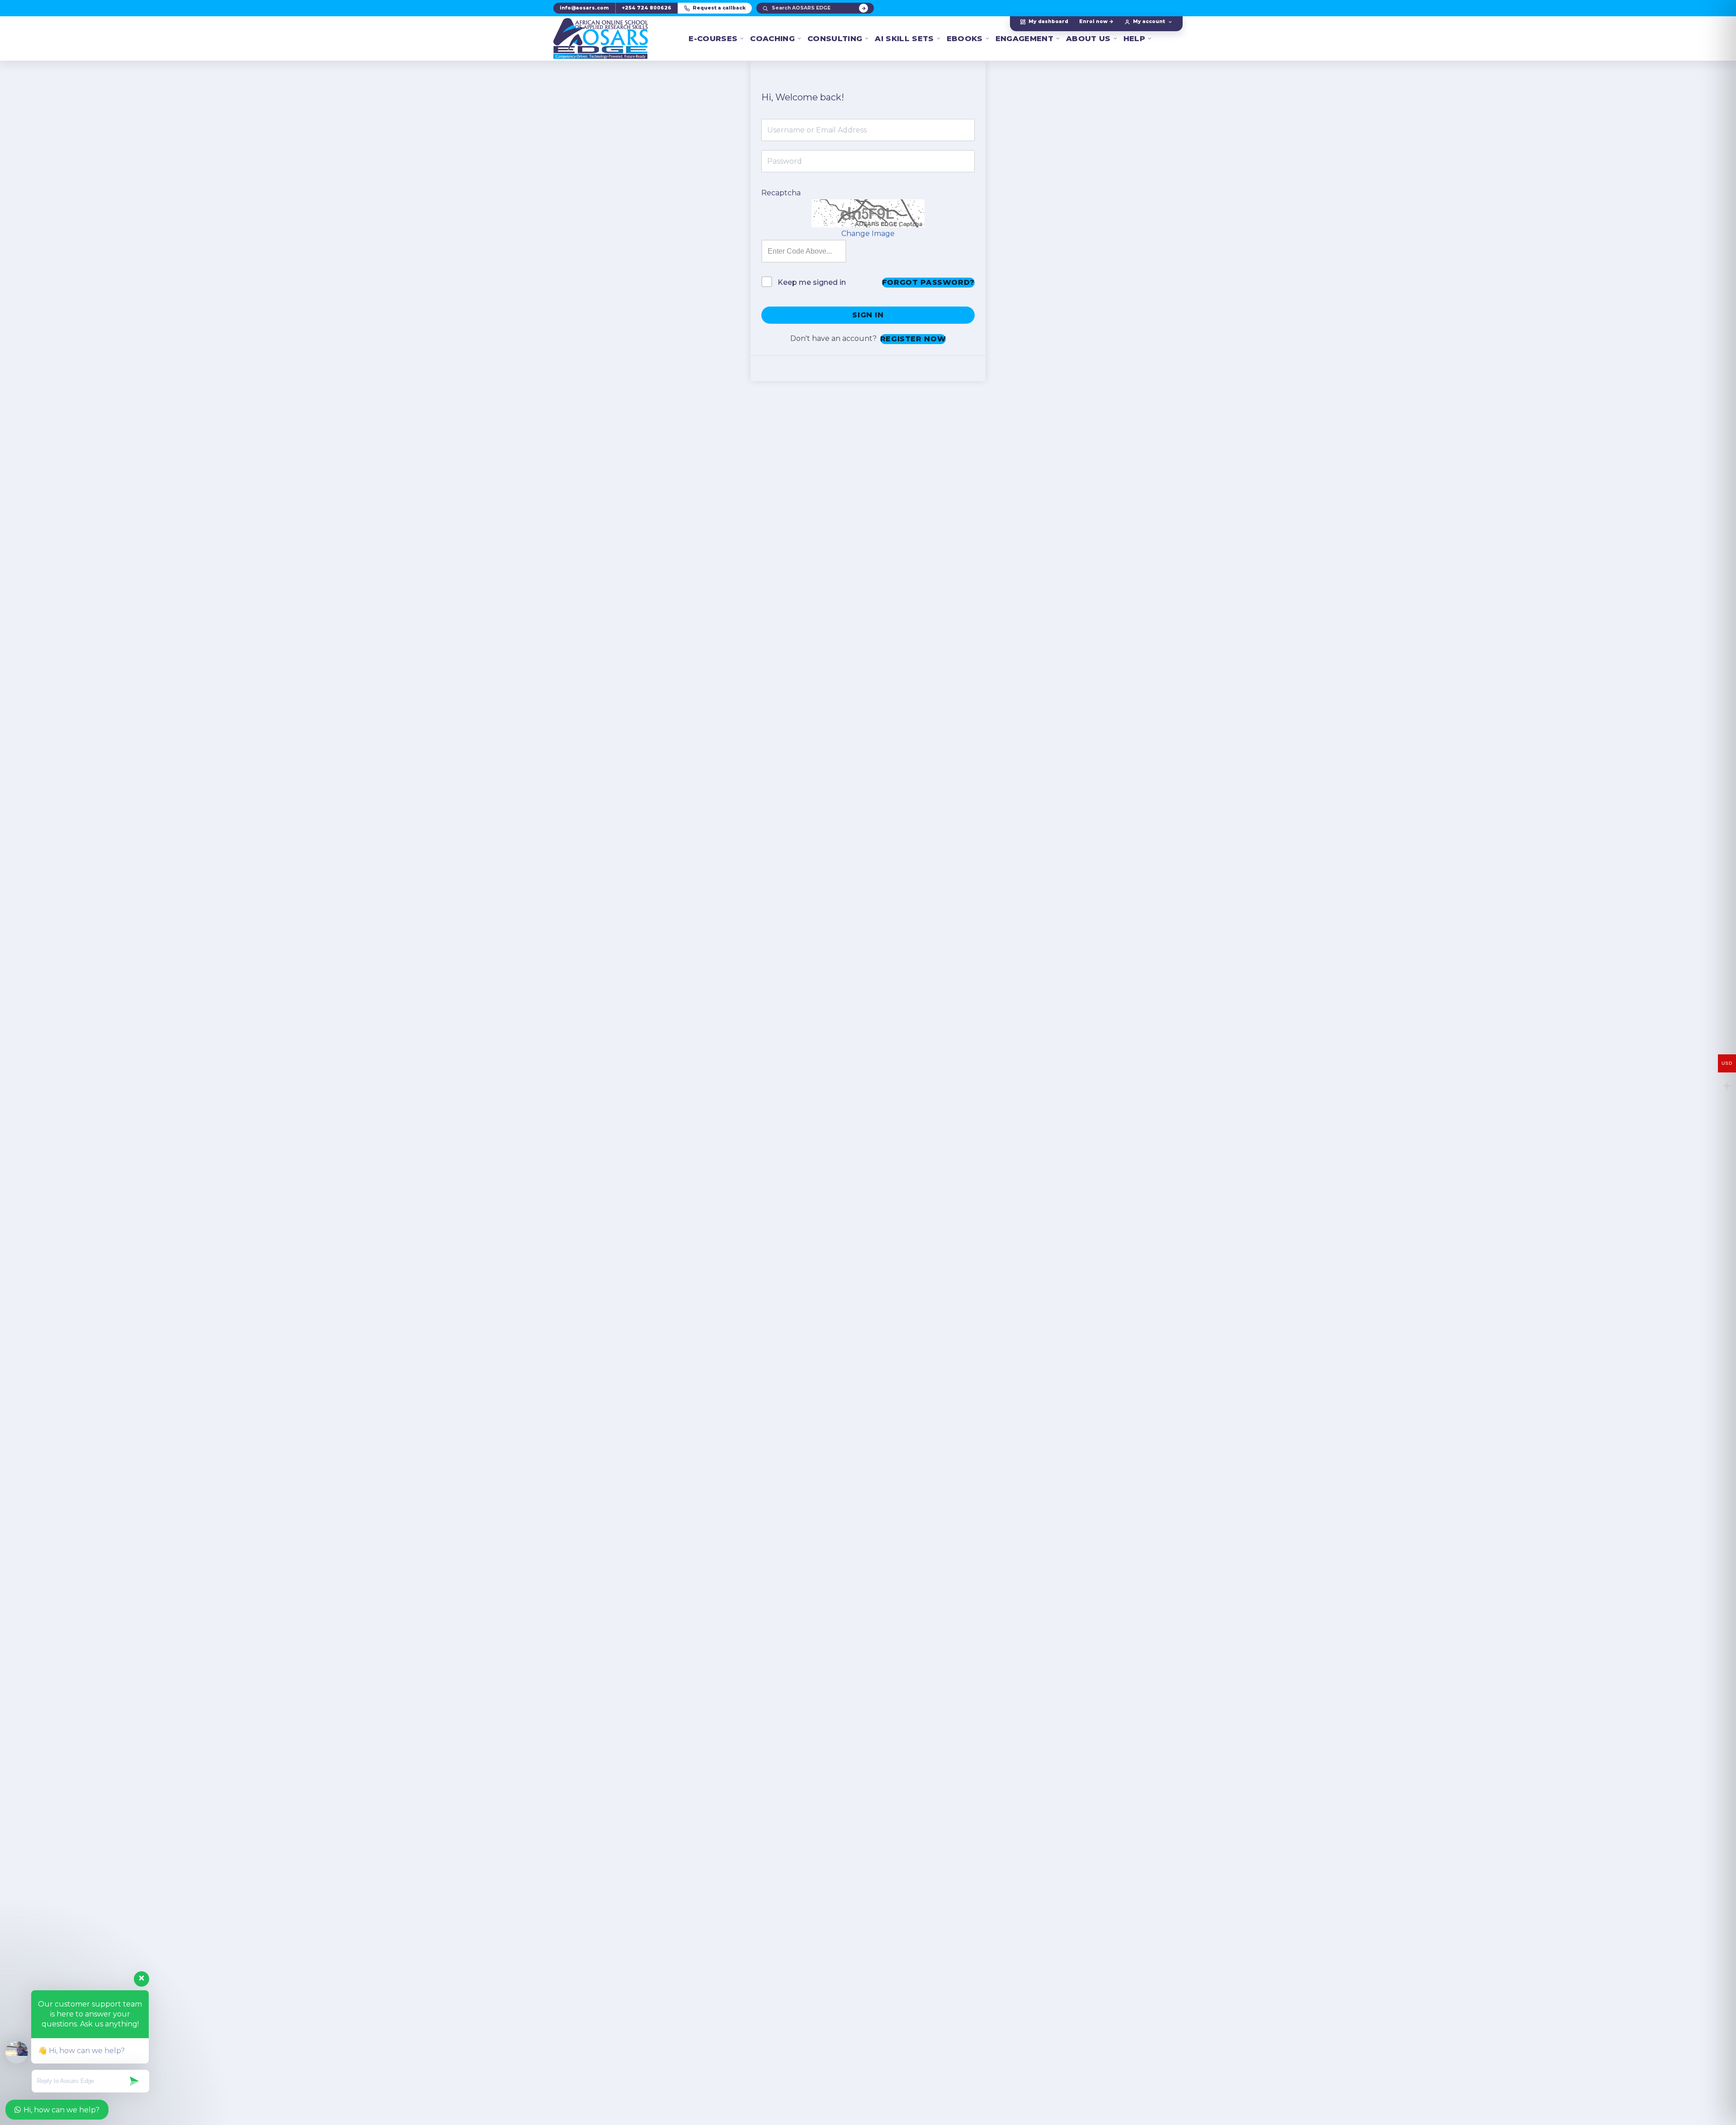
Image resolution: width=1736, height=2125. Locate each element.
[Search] (863, 8)
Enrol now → (1096, 21)
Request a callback (719, 8)
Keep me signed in (812, 282)
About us (1088, 38)
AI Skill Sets (904, 38)
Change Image (868, 234)
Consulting (835, 38)
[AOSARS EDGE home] (601, 38)
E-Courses (713, 38)
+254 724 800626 (646, 8)
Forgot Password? (928, 282)
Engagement (1024, 38)
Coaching (772, 38)
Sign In (868, 315)
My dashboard (1048, 21)
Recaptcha (781, 193)
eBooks (965, 38)
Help (1134, 38)
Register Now (913, 339)
